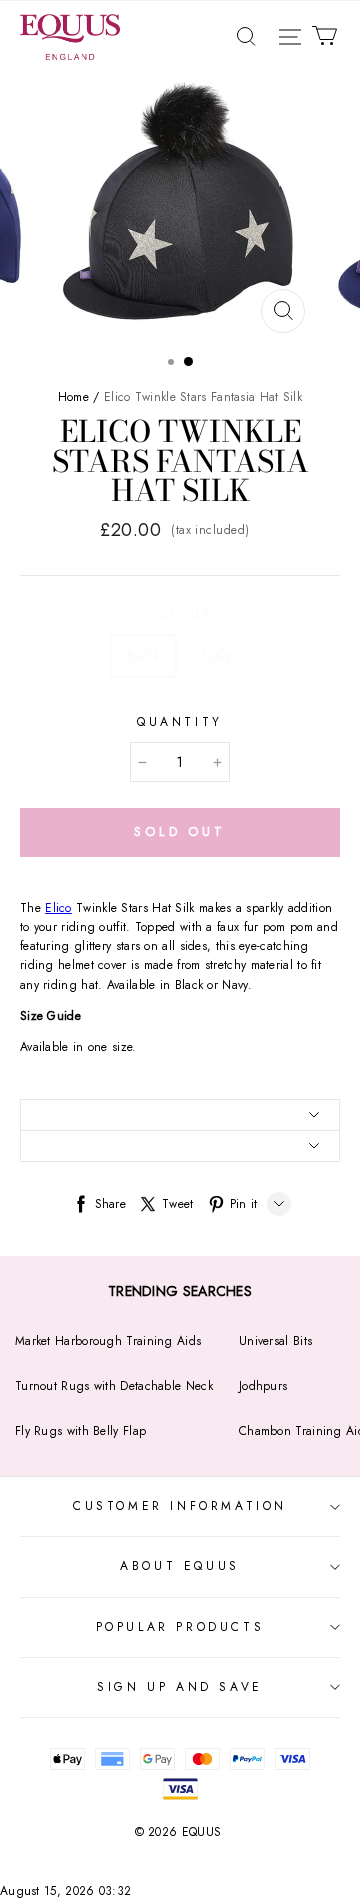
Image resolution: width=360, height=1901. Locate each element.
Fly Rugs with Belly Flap (80, 1431)
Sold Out (180, 831)
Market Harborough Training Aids (108, 1341)
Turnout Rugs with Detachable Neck (114, 1386)
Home (73, 397)
